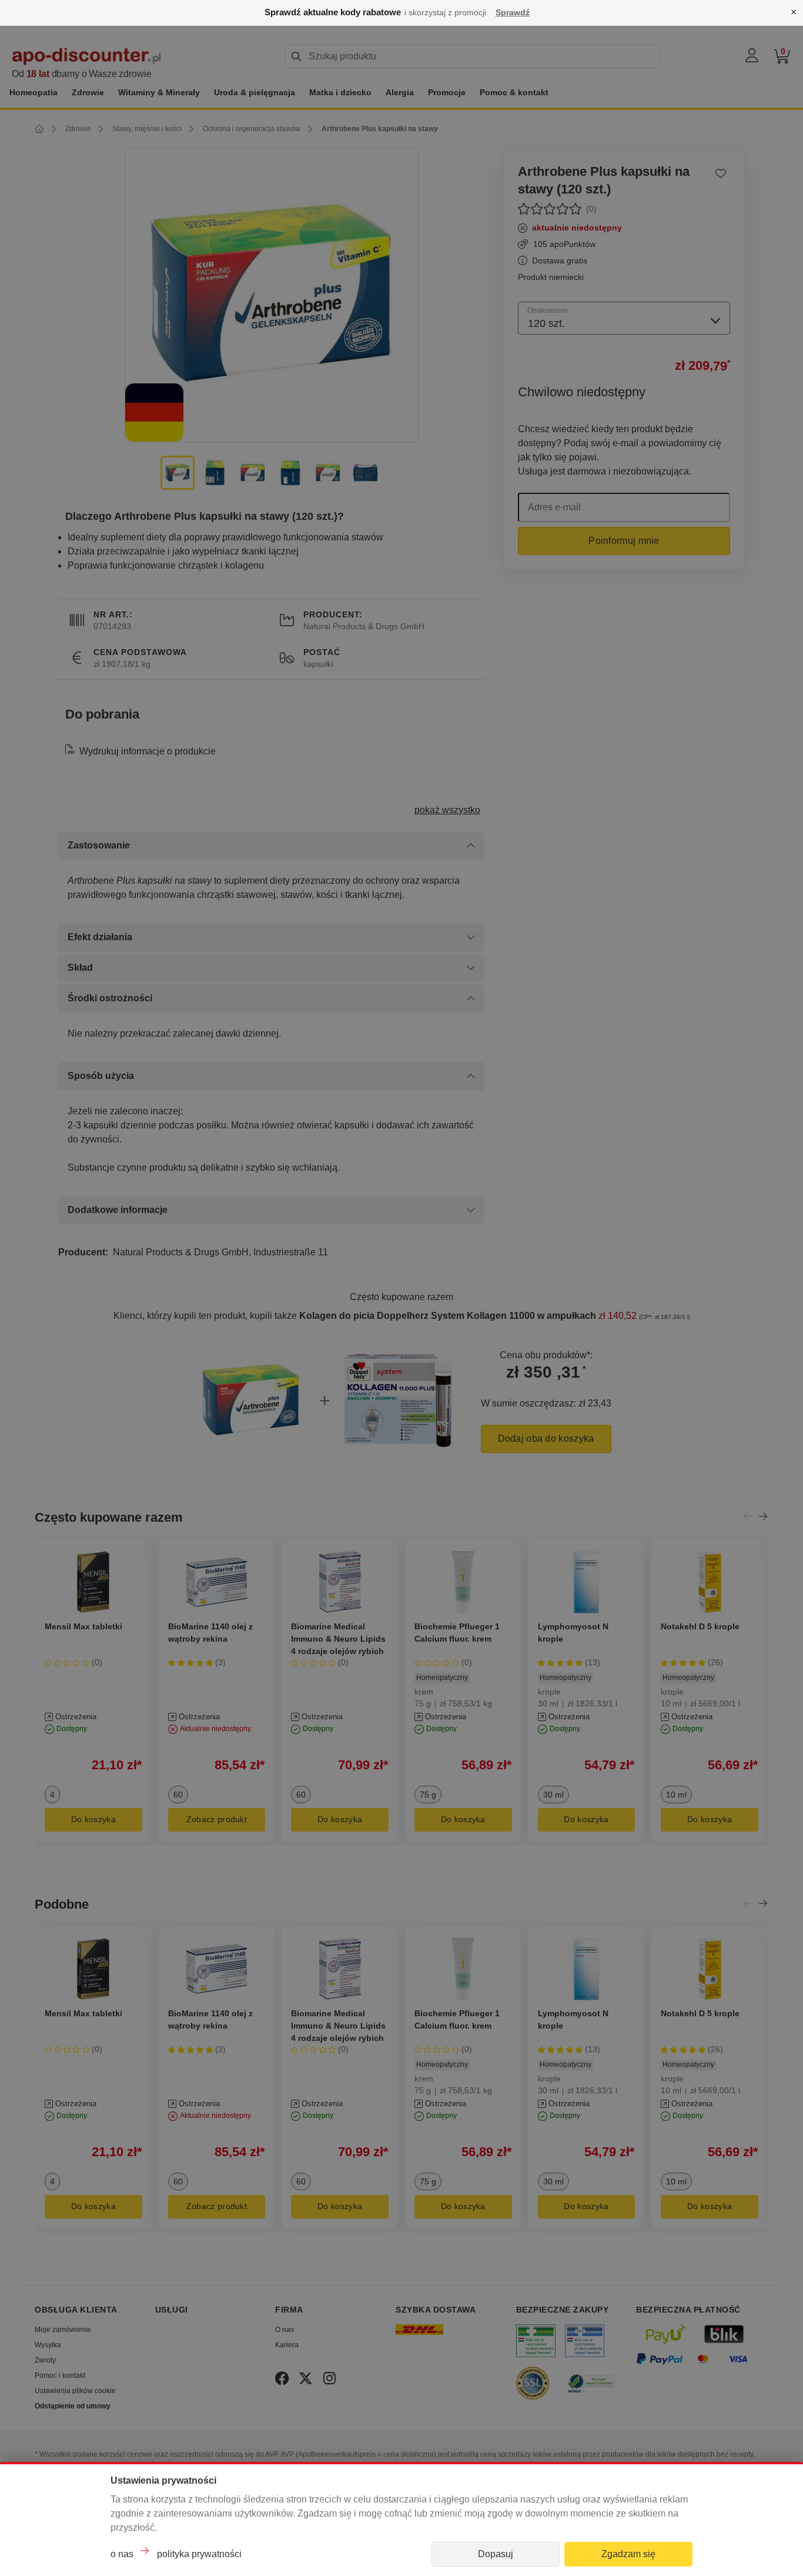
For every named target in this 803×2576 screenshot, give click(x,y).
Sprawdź (513, 12)
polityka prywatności (199, 2554)
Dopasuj (496, 2554)
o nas (122, 2554)
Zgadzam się (628, 2554)
